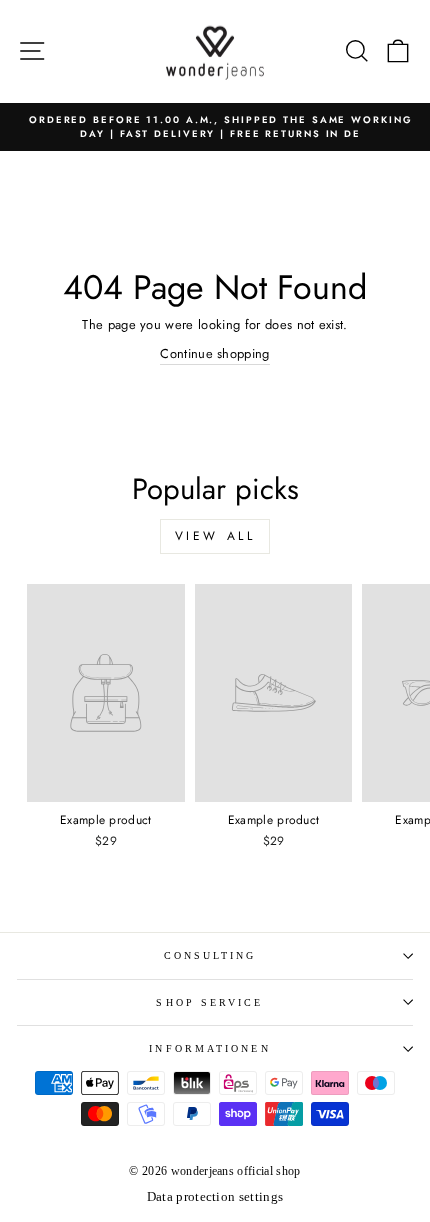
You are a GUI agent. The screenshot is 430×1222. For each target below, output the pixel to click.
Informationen (209, 1048)
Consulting (210, 955)
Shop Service (209, 1002)
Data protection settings (215, 1197)
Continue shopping (214, 353)
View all (215, 536)
